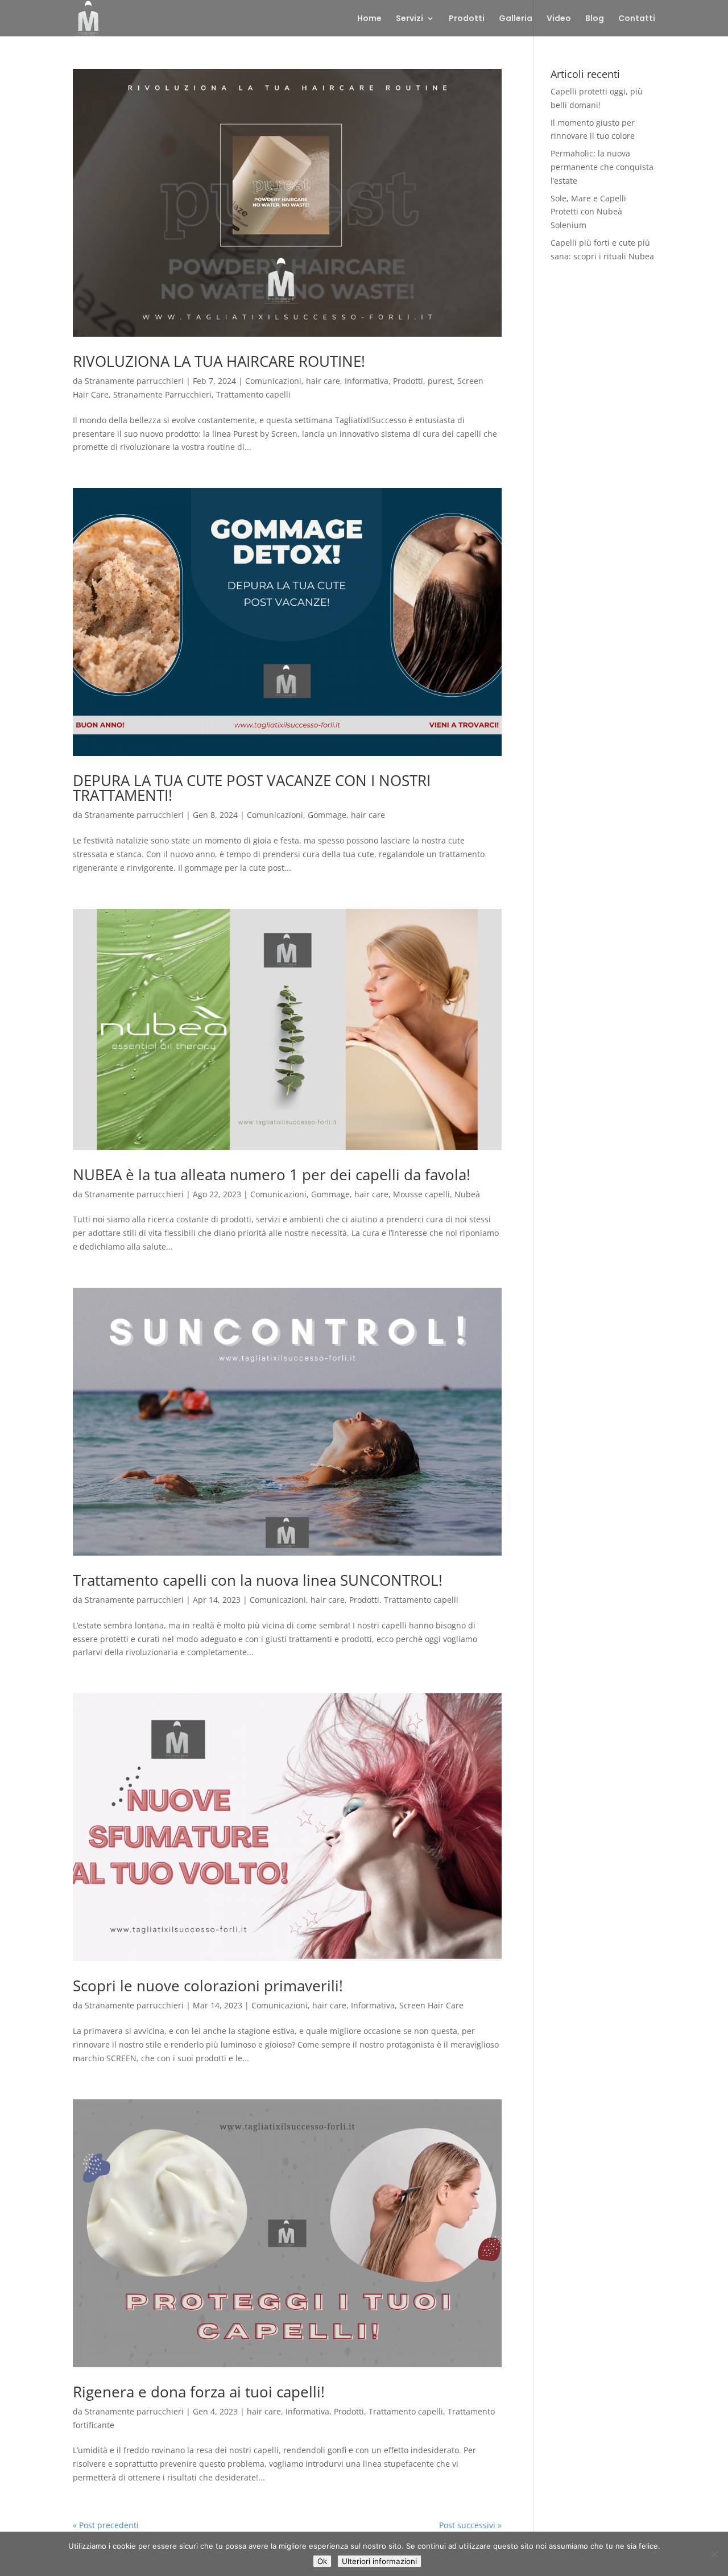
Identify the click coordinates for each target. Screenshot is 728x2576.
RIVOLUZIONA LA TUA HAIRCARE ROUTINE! (219, 361)
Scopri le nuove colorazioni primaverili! (208, 1986)
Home (369, 19)
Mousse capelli (421, 1194)
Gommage (327, 815)
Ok (322, 2561)
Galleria (516, 19)
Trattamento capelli (253, 394)
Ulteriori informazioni (379, 2561)
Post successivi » (470, 2525)
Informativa (367, 381)
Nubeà (467, 1194)
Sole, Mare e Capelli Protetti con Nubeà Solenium (588, 212)
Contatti (637, 19)
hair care (323, 381)
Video (559, 19)
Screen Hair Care (431, 2005)
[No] (714, 2554)
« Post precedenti (106, 2525)
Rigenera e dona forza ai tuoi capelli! (199, 2392)
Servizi (409, 19)
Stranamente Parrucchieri (162, 394)
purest (440, 381)
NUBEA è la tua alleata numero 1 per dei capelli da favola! (272, 1175)
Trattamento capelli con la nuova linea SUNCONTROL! (258, 1580)
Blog (595, 19)
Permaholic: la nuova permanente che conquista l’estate (602, 167)
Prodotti (467, 19)
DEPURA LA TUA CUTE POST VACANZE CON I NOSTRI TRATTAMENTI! (252, 788)
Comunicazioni (273, 381)
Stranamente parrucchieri (134, 381)
